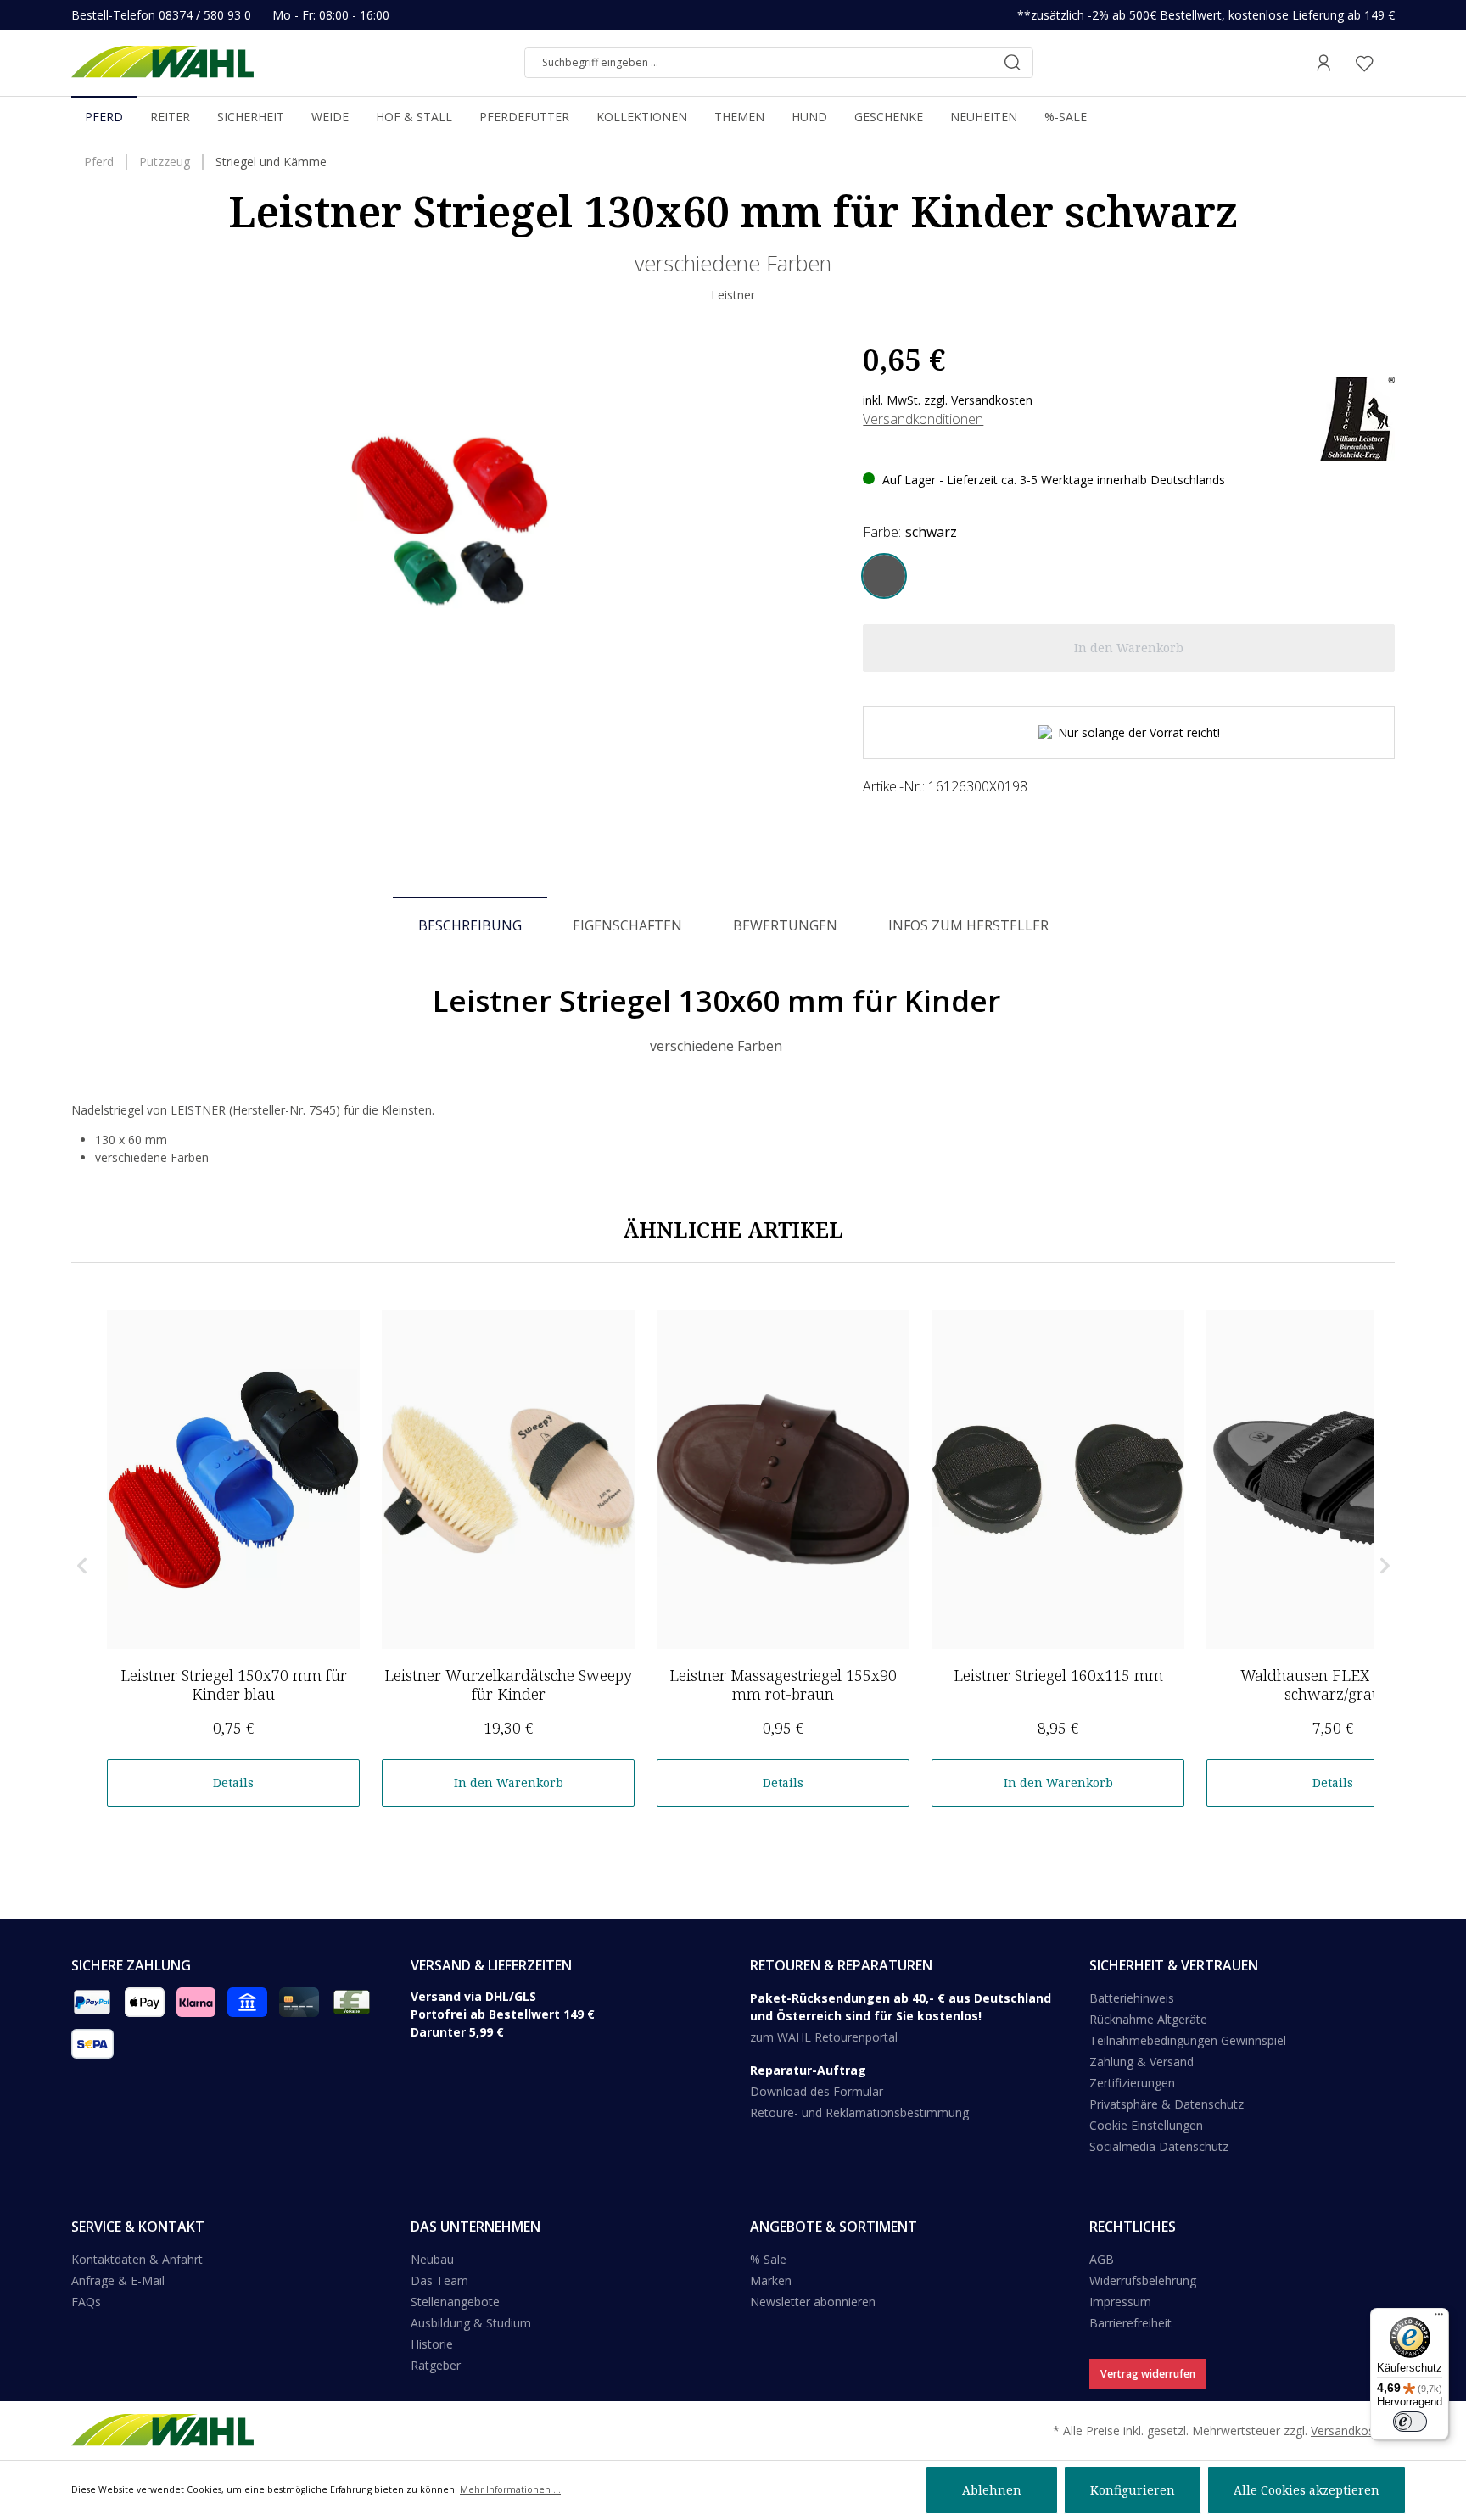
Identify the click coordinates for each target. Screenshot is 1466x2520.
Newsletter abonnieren (813, 2302)
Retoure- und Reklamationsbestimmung (859, 2112)
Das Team (439, 2280)
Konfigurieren (1133, 2490)
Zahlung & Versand (1141, 2062)
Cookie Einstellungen (1146, 2125)
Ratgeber (436, 2365)
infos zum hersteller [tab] (968, 925)
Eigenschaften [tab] (627, 925)
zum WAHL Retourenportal (824, 2037)
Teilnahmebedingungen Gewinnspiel (1188, 2040)
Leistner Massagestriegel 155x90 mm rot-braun (783, 1685)
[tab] (470, 925)
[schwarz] (884, 576)
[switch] (1410, 2422)
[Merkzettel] (1364, 63)
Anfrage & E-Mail (118, 2280)
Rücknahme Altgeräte (1148, 2019)
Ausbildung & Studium (471, 2323)
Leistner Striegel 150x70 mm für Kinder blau (234, 1685)
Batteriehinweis (1132, 1998)
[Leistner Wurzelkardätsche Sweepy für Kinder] (508, 1479)
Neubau (432, 2259)
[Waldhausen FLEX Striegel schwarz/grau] (1333, 1479)
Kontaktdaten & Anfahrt (137, 2259)
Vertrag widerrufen (1148, 2374)
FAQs (86, 2302)
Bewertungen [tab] (785, 925)
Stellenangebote (455, 2302)
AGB (1102, 2259)
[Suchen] (1012, 63)
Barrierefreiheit (1130, 2323)
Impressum (1120, 2302)
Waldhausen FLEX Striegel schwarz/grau (1333, 1685)
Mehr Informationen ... (510, 2489)
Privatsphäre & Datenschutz (1167, 2104)
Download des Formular (817, 2091)
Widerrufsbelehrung (1143, 2280)
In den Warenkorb (509, 1782)
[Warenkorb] (1390, 63)
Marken (771, 2280)
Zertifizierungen (1132, 2083)
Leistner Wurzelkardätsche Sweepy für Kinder (508, 1685)
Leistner (733, 295)
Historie (432, 2344)
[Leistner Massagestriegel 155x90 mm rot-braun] (783, 1479)
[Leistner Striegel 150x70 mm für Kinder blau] (233, 1479)
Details (233, 1782)
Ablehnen (992, 2490)
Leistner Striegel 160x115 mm (1058, 1675)
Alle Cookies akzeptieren (1307, 2490)
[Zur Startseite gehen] (162, 63)
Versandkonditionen (923, 419)
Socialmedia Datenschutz (1159, 2146)
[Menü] (1439, 2318)
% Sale (768, 2259)
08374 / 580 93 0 (205, 15)
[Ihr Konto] (1323, 63)
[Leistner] (1357, 418)
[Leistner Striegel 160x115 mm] (1058, 1479)
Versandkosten (1351, 2431)
